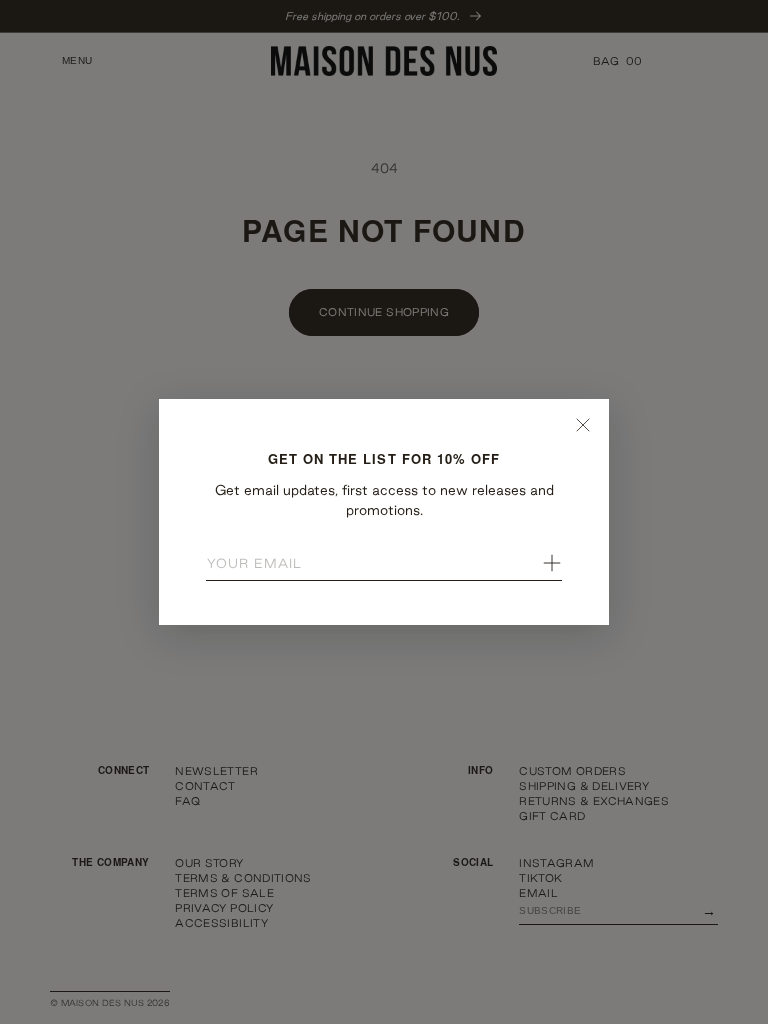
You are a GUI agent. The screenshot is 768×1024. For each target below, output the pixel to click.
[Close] (583, 425)
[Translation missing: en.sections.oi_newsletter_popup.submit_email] (552, 563)
